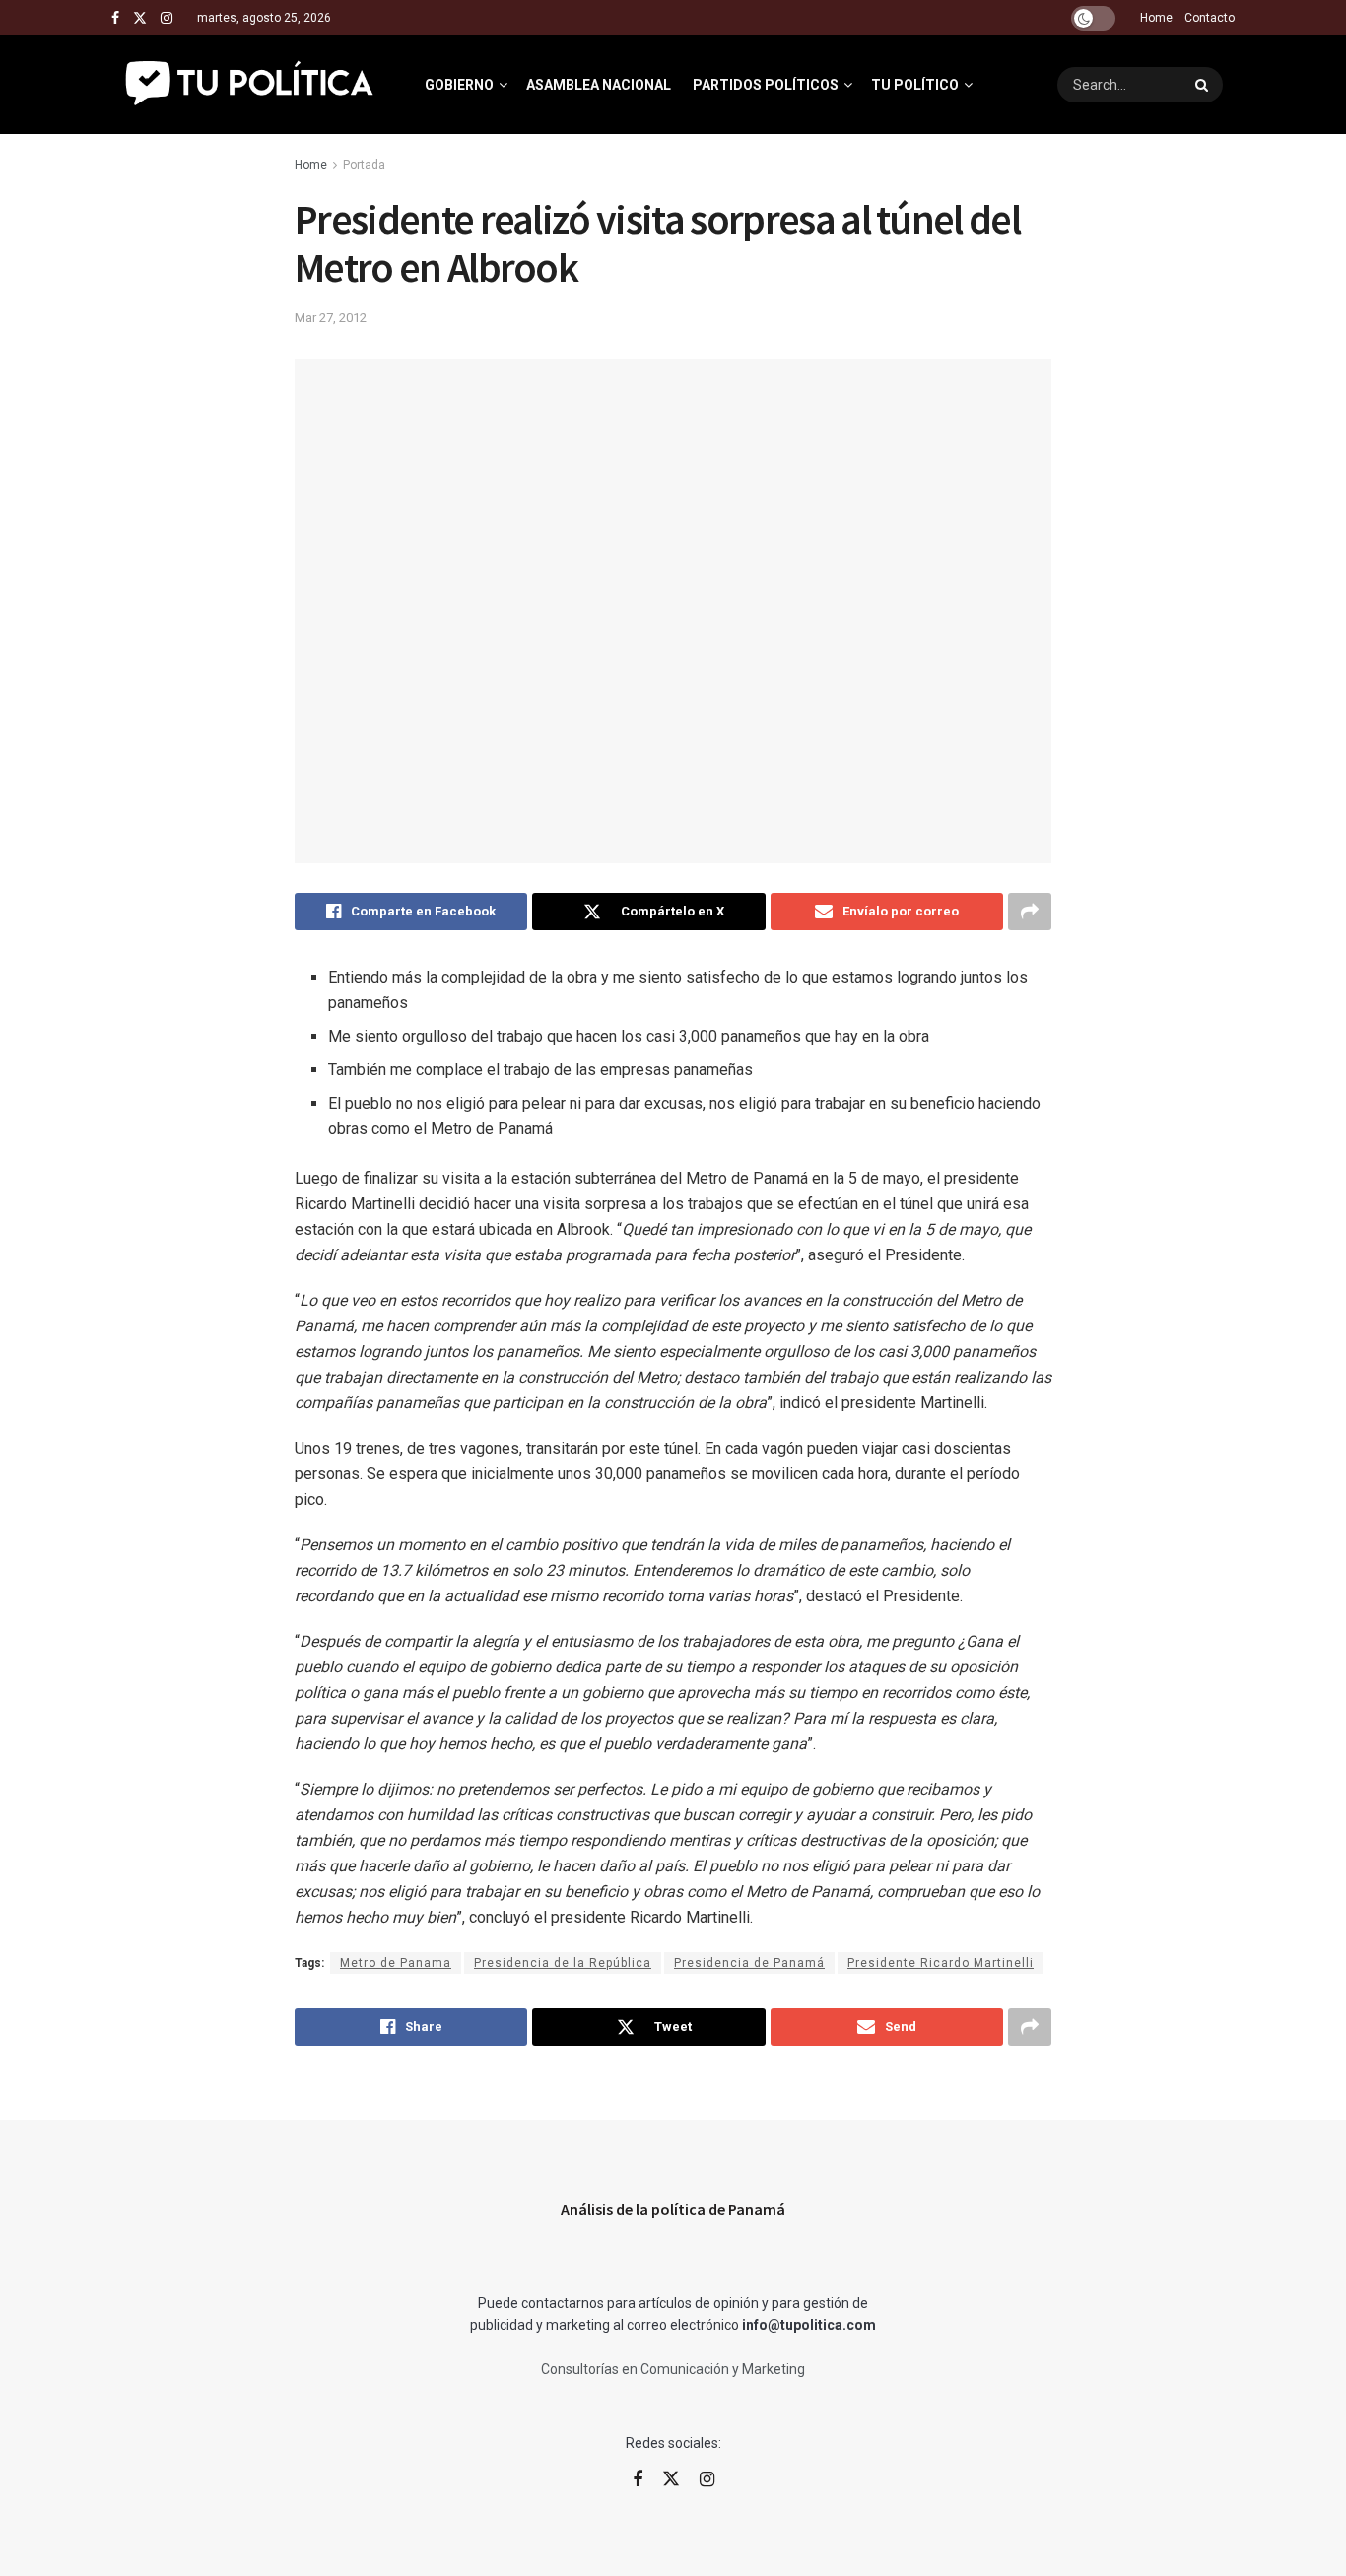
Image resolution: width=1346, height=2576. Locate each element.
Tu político (915, 85)
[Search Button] (1204, 85)
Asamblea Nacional (599, 85)
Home (1156, 18)
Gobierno (459, 85)
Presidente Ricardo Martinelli (941, 1963)
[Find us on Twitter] (140, 18)
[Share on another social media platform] (1030, 912)
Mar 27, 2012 (331, 318)
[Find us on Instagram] (167, 18)
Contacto (1210, 18)
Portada (364, 165)
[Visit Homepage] (251, 85)
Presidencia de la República (563, 1963)
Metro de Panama (396, 1963)
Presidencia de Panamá (749, 1963)
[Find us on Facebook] (115, 18)
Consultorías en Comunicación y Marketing (673, 2369)
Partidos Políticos (766, 85)
